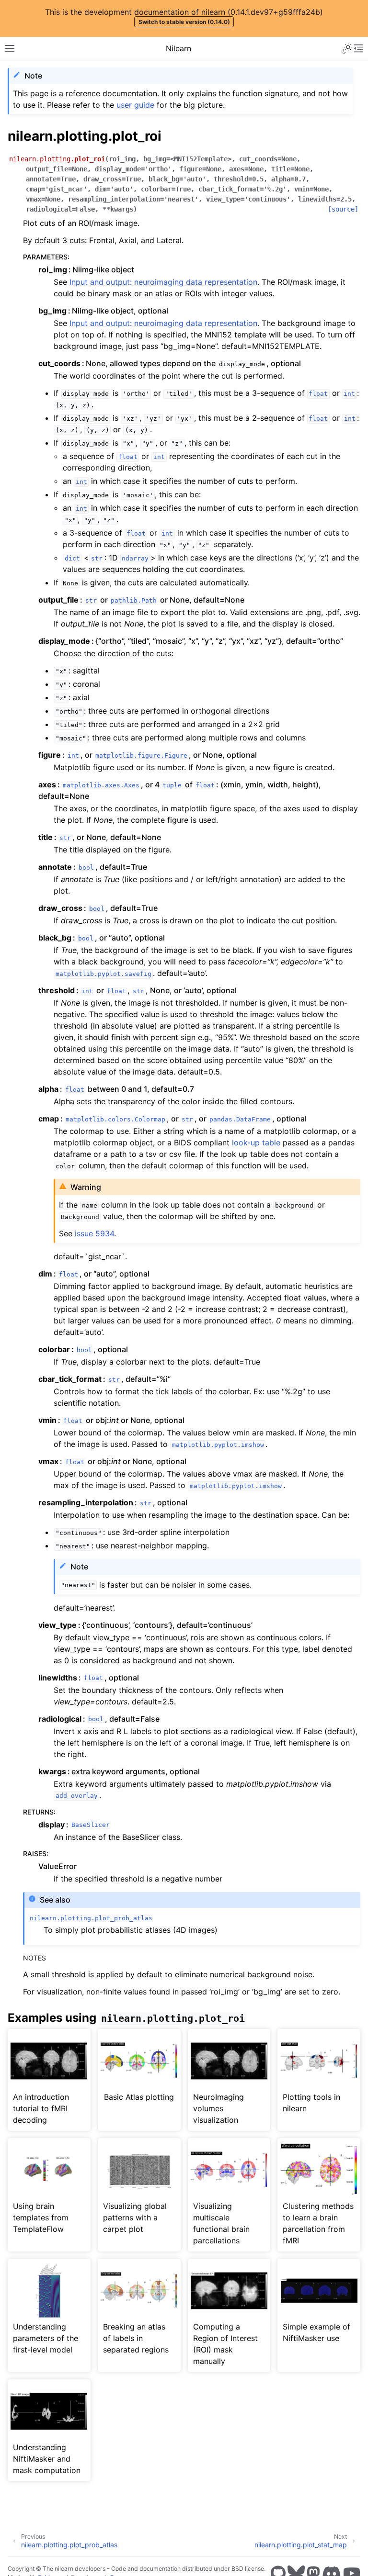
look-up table (256, 1142)
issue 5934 (94, 1233)
